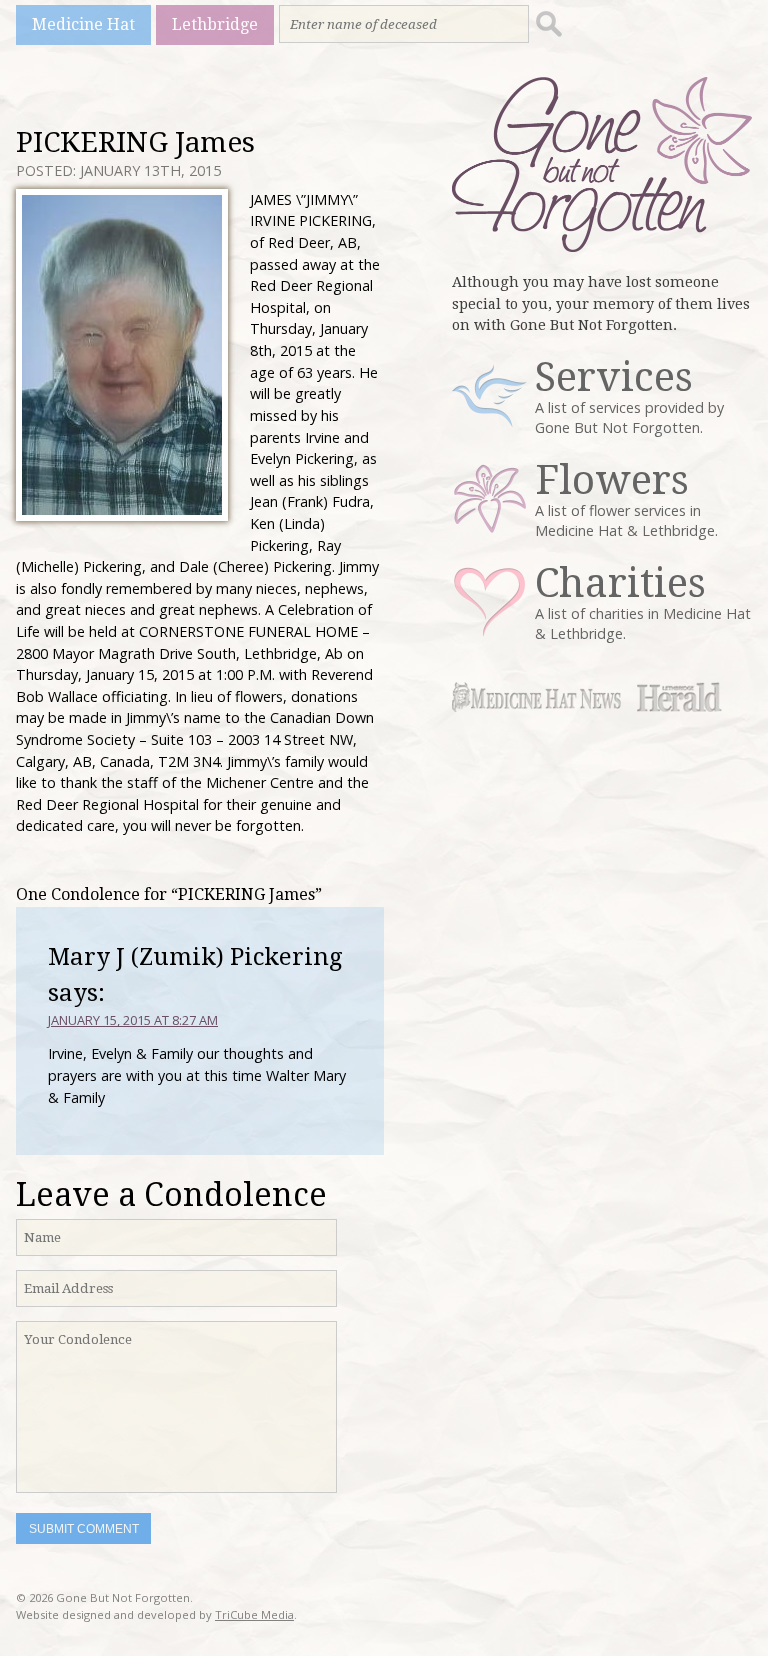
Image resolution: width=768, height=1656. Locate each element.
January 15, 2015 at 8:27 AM (133, 1020)
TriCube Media (254, 1614)
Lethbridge (215, 24)
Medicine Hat (83, 24)
